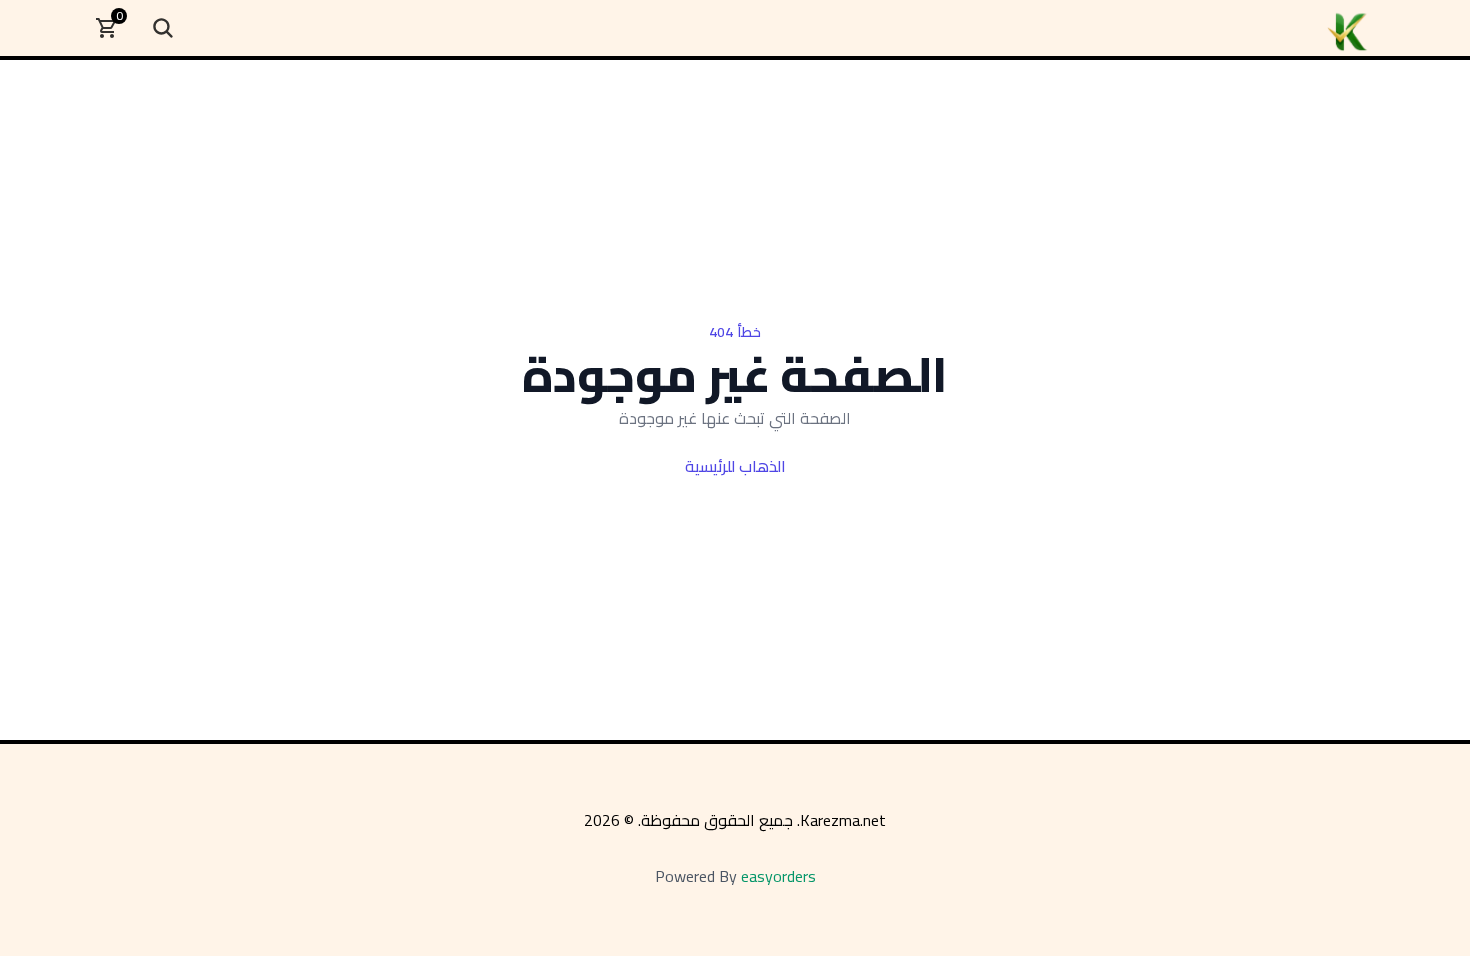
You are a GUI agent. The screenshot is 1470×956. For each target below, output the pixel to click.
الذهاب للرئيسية (735, 466)
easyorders (778, 876)
